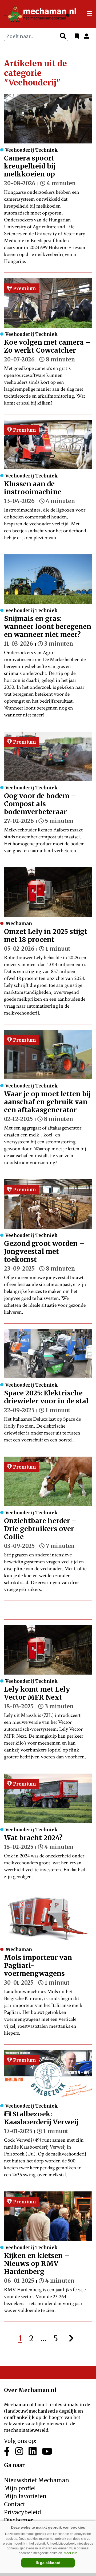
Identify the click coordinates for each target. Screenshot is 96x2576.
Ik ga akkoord (48, 2563)
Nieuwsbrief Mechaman (37, 2480)
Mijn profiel (20, 2488)
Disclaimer (19, 2520)
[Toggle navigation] (89, 14)
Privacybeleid (22, 2512)
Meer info (71, 2553)
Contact (15, 2504)
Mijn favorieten (25, 2496)
